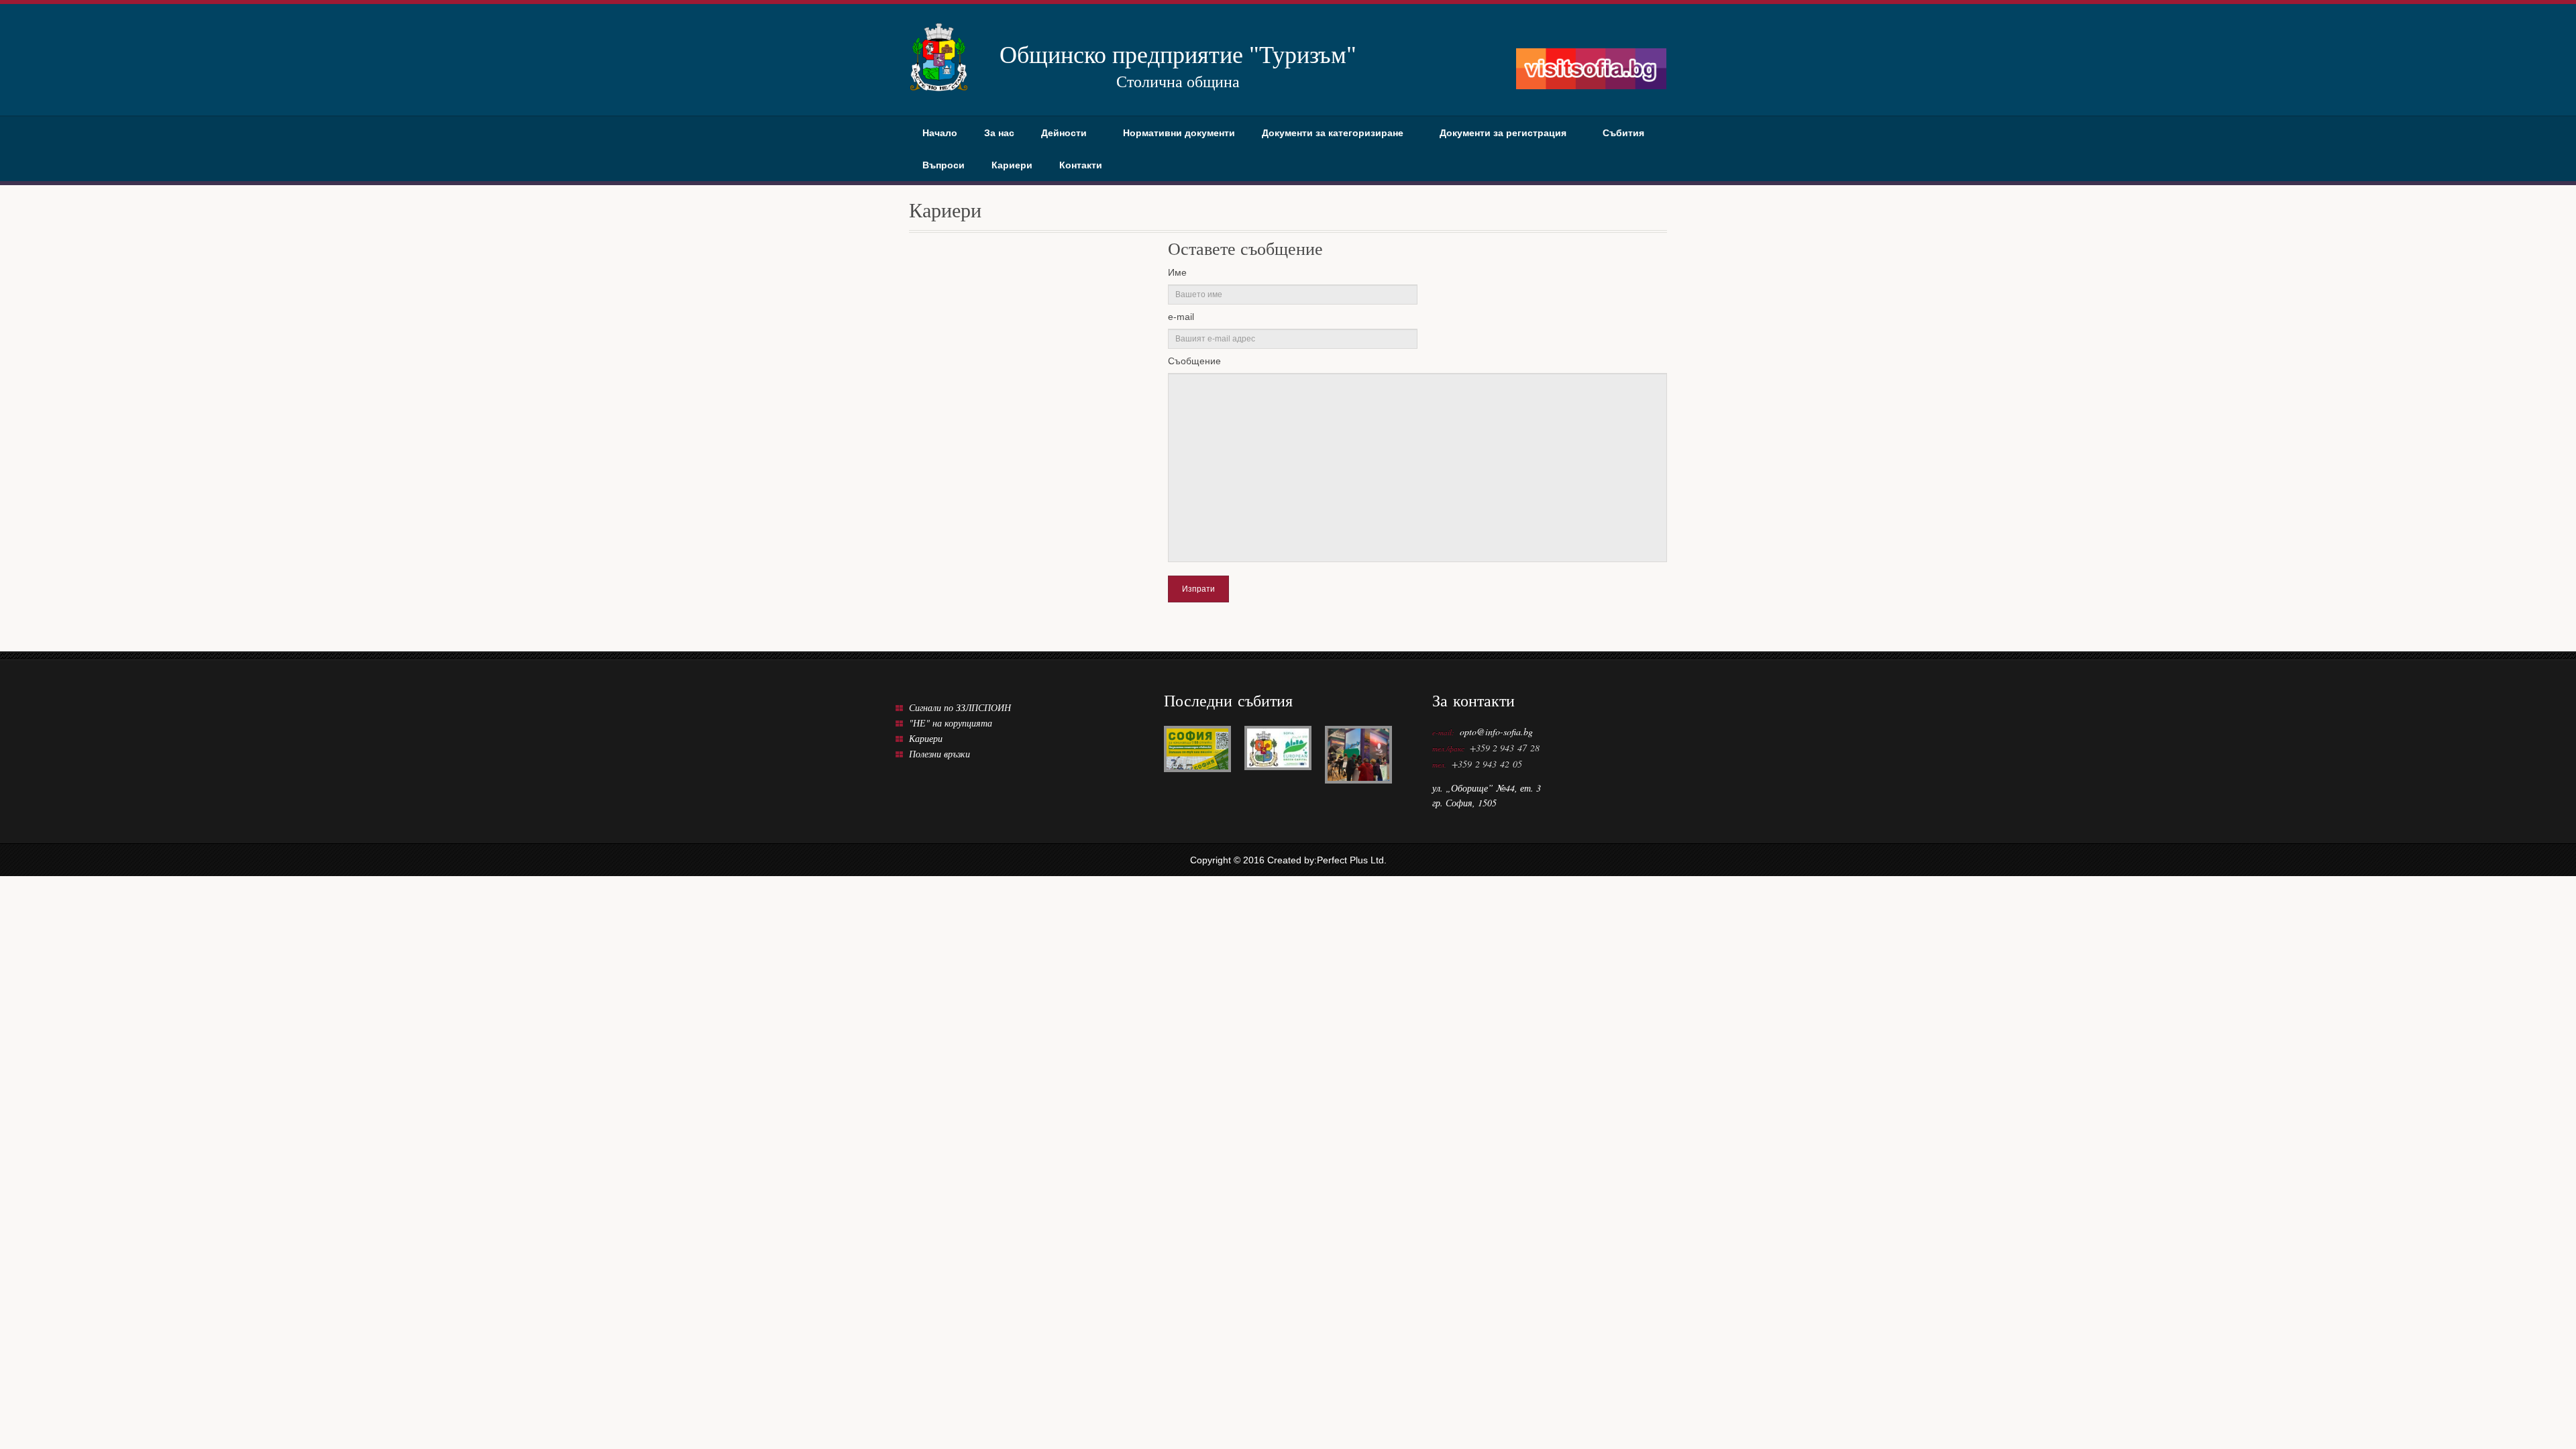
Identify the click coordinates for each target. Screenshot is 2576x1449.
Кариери (1012, 165)
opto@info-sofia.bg (1496, 732)
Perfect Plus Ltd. (1352, 860)
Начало (940, 133)
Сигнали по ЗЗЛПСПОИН (960, 707)
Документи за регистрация (1503, 133)
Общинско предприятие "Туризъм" (1178, 66)
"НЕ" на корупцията (951, 723)
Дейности (1064, 133)
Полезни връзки (940, 754)
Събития (1623, 133)
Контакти (1081, 165)
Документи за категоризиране (1333, 133)
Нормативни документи (1179, 133)
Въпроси (944, 165)
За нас (999, 133)
